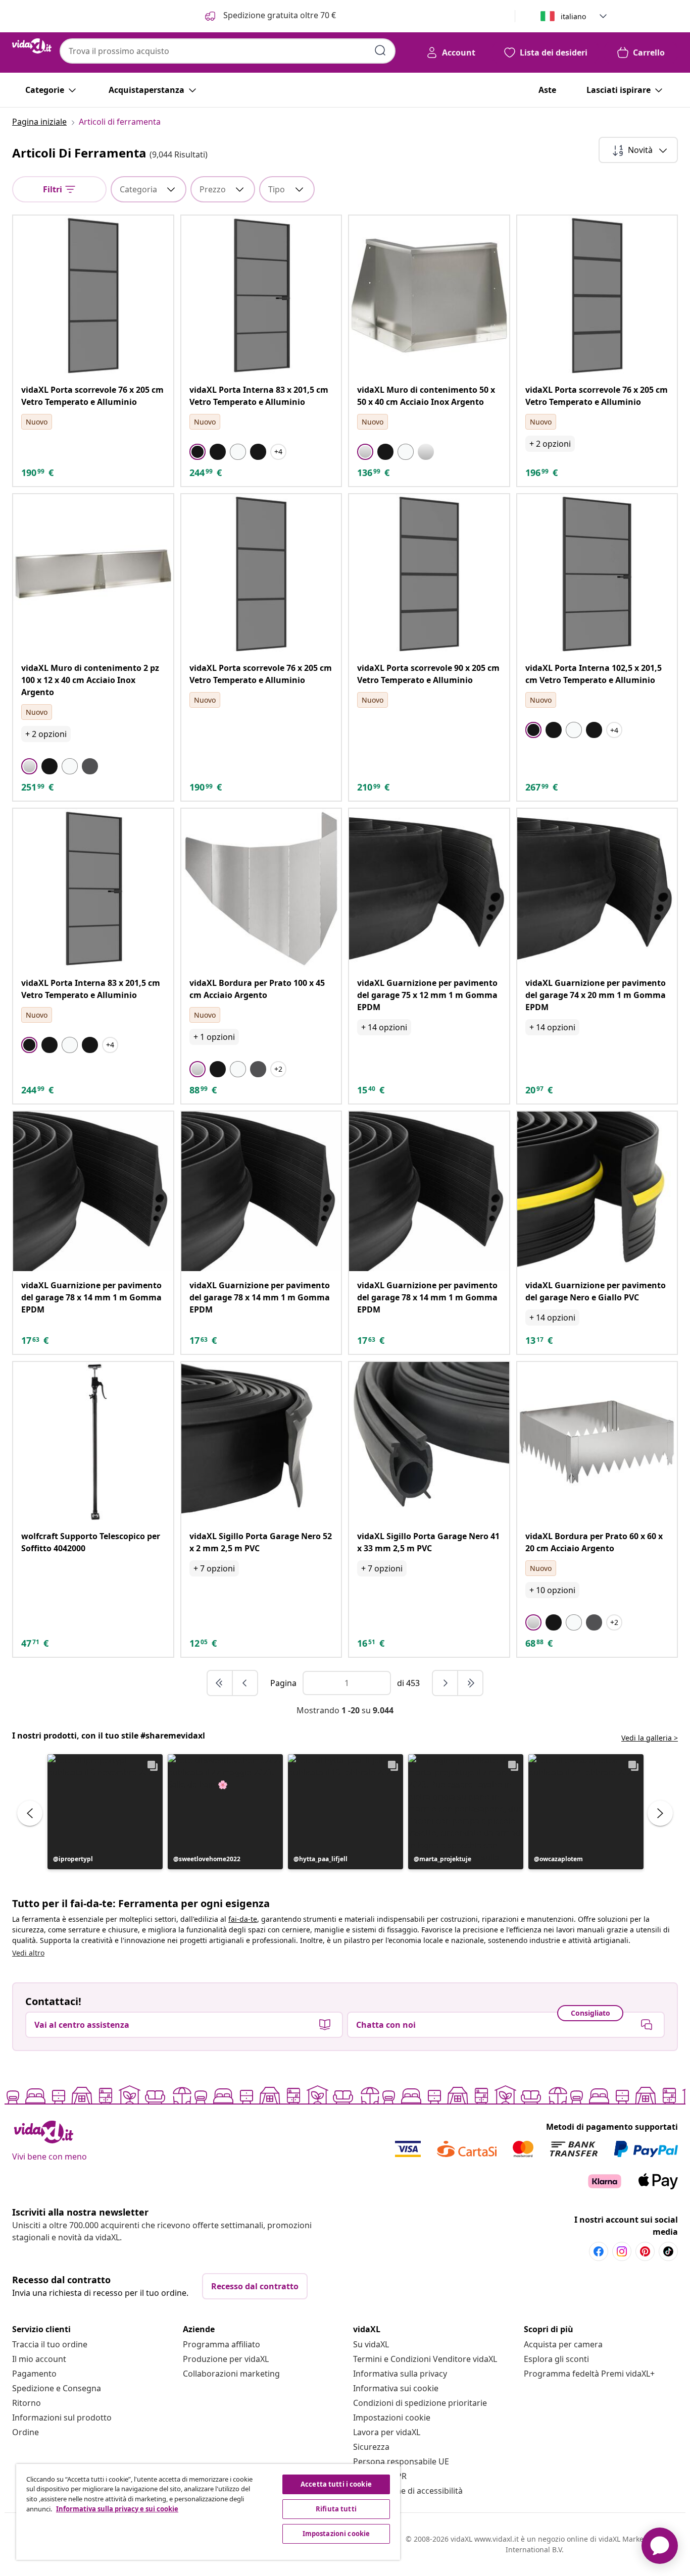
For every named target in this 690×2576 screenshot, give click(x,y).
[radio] (198, 452)
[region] (208, 2512)
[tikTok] (668, 2251)
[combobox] (228, 51)
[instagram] (622, 2251)
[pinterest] (645, 2251)
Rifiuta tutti (336, 2509)
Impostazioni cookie (392, 2417)
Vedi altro (28, 1953)
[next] (446, 1683)
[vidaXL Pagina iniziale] (32, 46)
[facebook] (599, 2251)
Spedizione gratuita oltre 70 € (279, 15)
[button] (105, 1812)
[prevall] (220, 1683)
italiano (573, 16)
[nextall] (470, 1683)
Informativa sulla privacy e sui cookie (117, 2509)
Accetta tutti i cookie (336, 2484)
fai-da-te (243, 1919)
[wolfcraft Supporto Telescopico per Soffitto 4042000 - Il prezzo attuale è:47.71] (93, 1442)
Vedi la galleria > (650, 1738)
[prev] (245, 1683)
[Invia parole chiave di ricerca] (380, 50)
